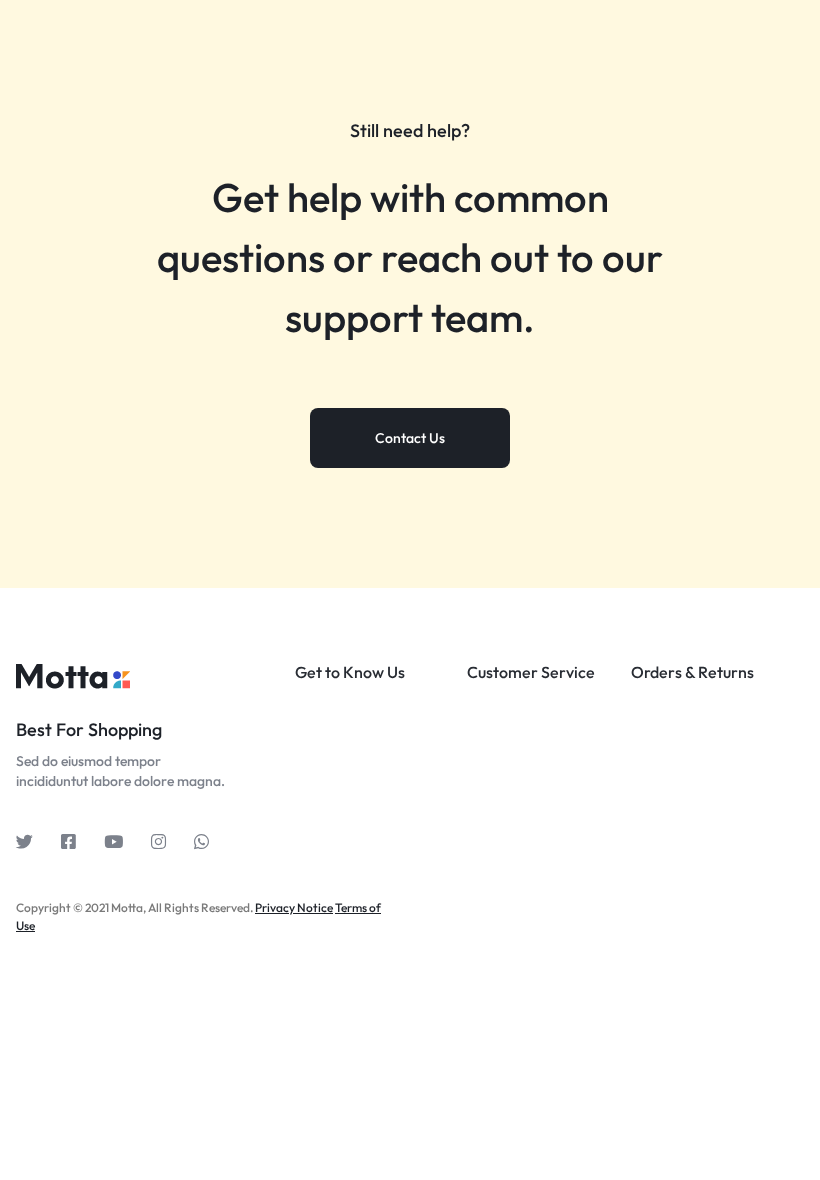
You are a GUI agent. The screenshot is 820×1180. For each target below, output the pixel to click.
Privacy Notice (294, 907)
